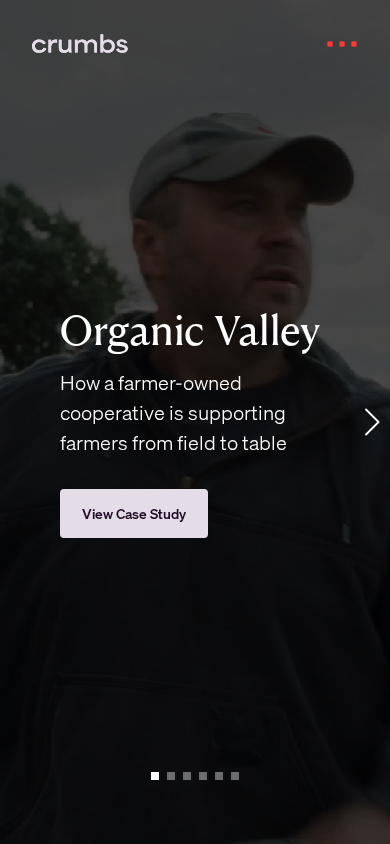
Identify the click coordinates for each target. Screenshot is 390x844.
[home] (37, 44)
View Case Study (134, 513)
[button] (332, 44)
